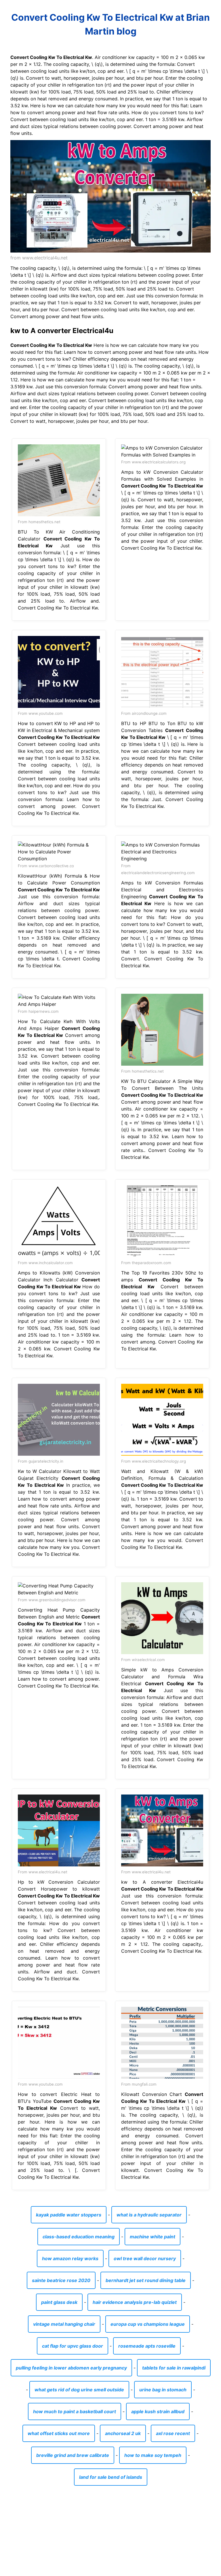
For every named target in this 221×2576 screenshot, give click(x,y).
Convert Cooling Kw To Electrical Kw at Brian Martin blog (110, 24)
